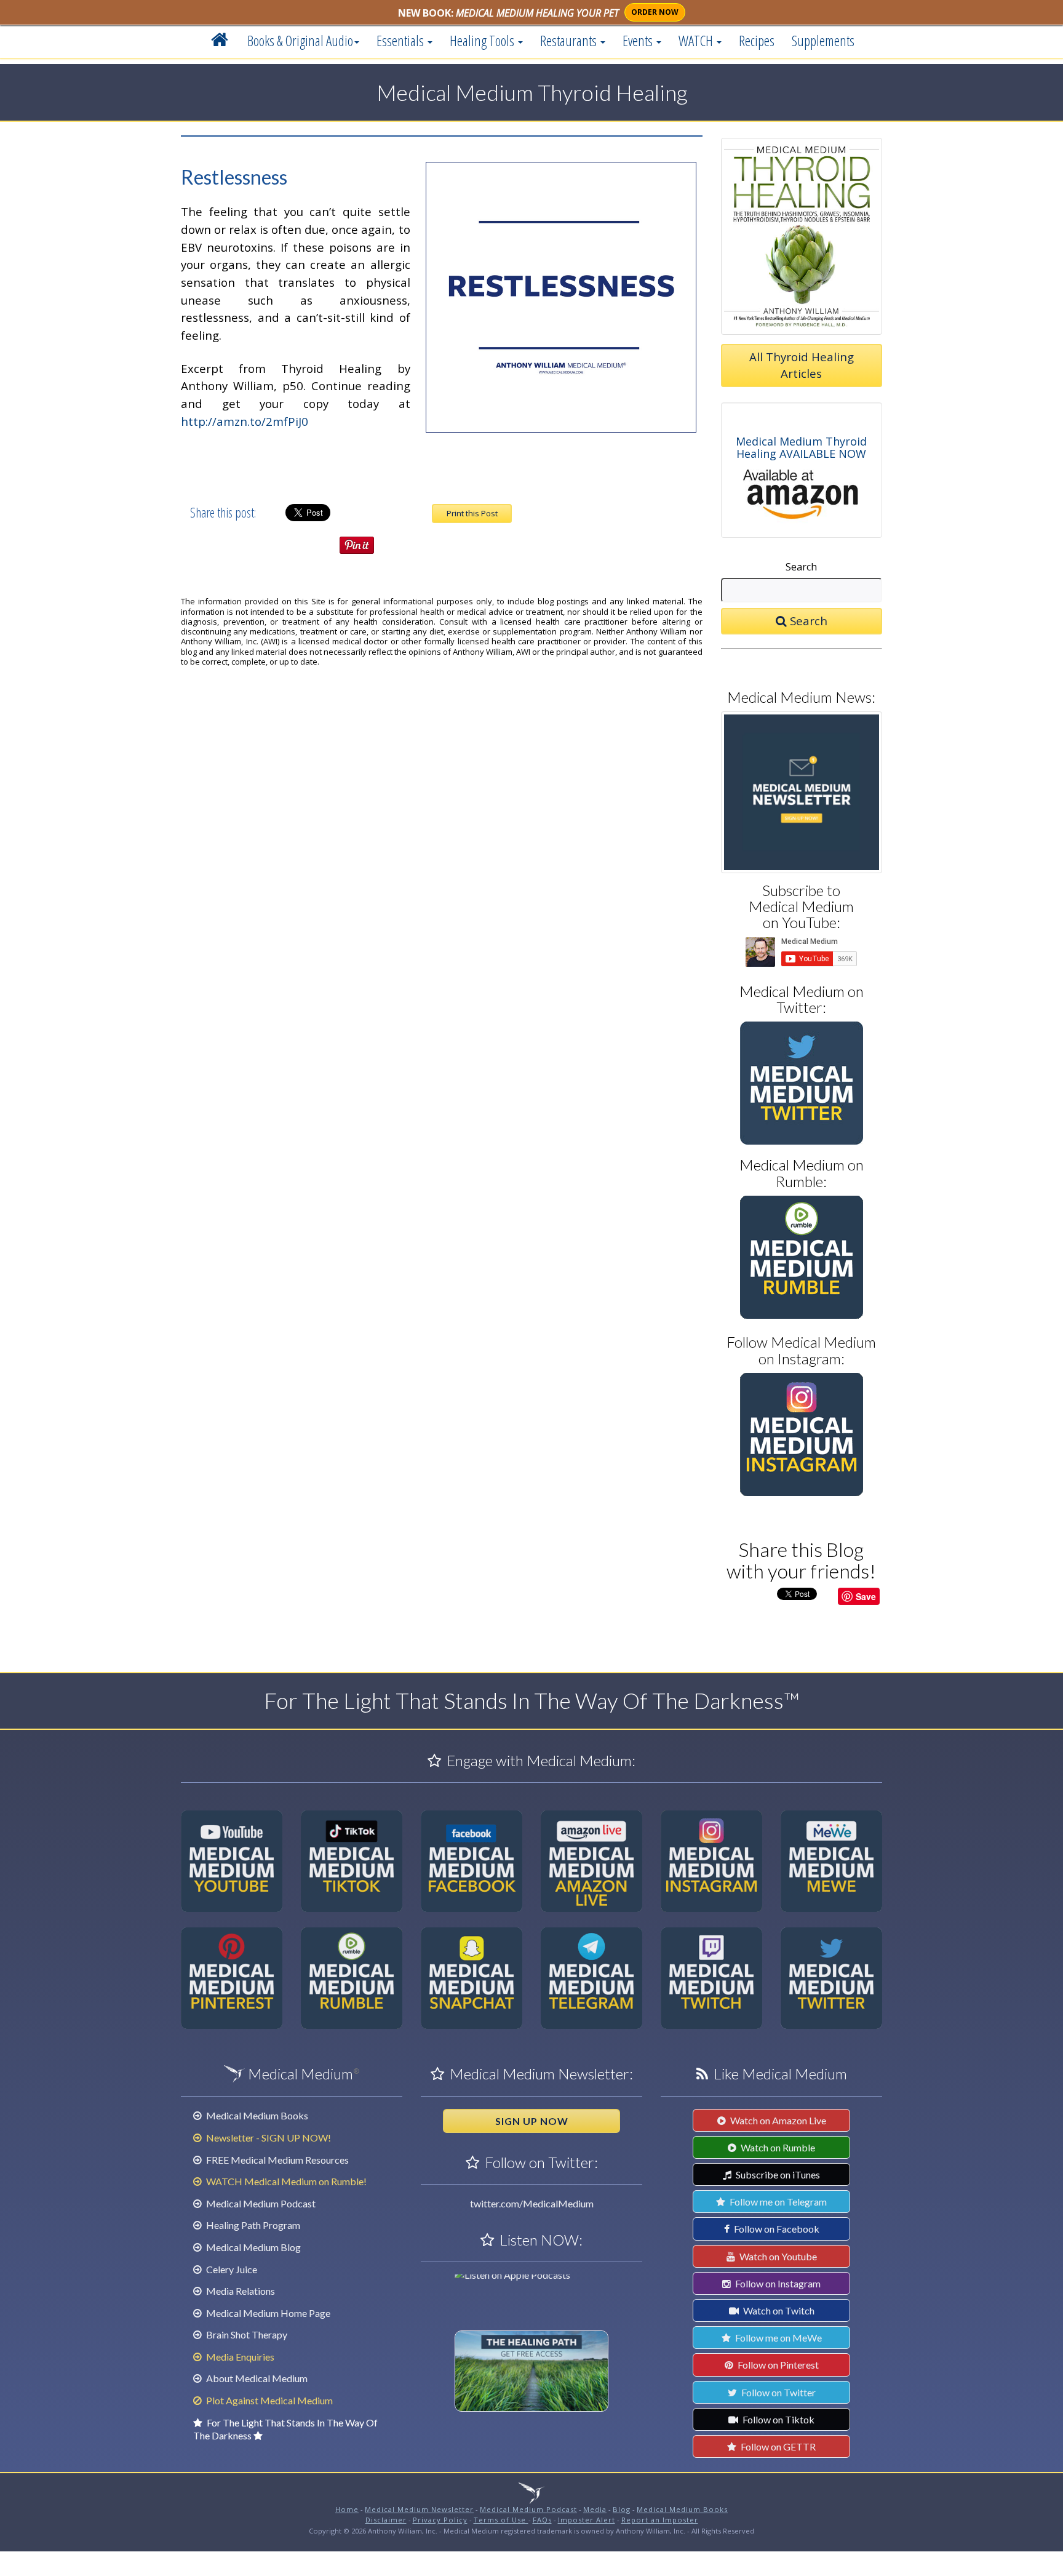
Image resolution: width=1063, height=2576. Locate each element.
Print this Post (472, 513)
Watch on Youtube (777, 2256)
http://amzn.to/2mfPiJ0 (245, 421)
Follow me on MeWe (778, 2338)
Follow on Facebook (776, 2229)
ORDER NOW (655, 12)
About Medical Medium (256, 2378)
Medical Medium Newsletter (419, 2509)
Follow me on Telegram (777, 2202)
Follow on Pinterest (777, 2365)
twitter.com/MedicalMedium (532, 2203)
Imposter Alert (587, 2520)
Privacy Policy (440, 2520)
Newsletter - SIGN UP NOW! (268, 2138)
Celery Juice (231, 2269)
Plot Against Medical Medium (269, 2400)
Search (801, 567)
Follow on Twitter (778, 2392)
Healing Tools (483, 41)
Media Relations (240, 2291)
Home (347, 2509)
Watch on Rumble (777, 2147)
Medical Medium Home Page (267, 2313)
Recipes (757, 41)
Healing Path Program (252, 2225)
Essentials (401, 41)
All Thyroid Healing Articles (802, 365)
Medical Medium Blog (253, 2247)
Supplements (823, 41)
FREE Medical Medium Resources (277, 2160)
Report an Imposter (660, 2520)
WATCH (697, 41)
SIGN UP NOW (532, 2121)
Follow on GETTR (777, 2446)
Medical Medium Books (256, 2115)
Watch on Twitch (778, 2310)
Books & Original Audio (300, 41)
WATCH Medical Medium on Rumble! (285, 2181)
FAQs (542, 2520)
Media (595, 2509)
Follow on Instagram (777, 2283)
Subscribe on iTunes (777, 2174)
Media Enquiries (239, 2357)
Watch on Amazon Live (777, 2120)
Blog (622, 2509)
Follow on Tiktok (778, 2419)
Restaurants (570, 41)
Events (639, 41)
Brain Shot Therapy (246, 2334)
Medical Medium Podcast (260, 2203)
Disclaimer (386, 2520)
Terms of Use (501, 2520)
